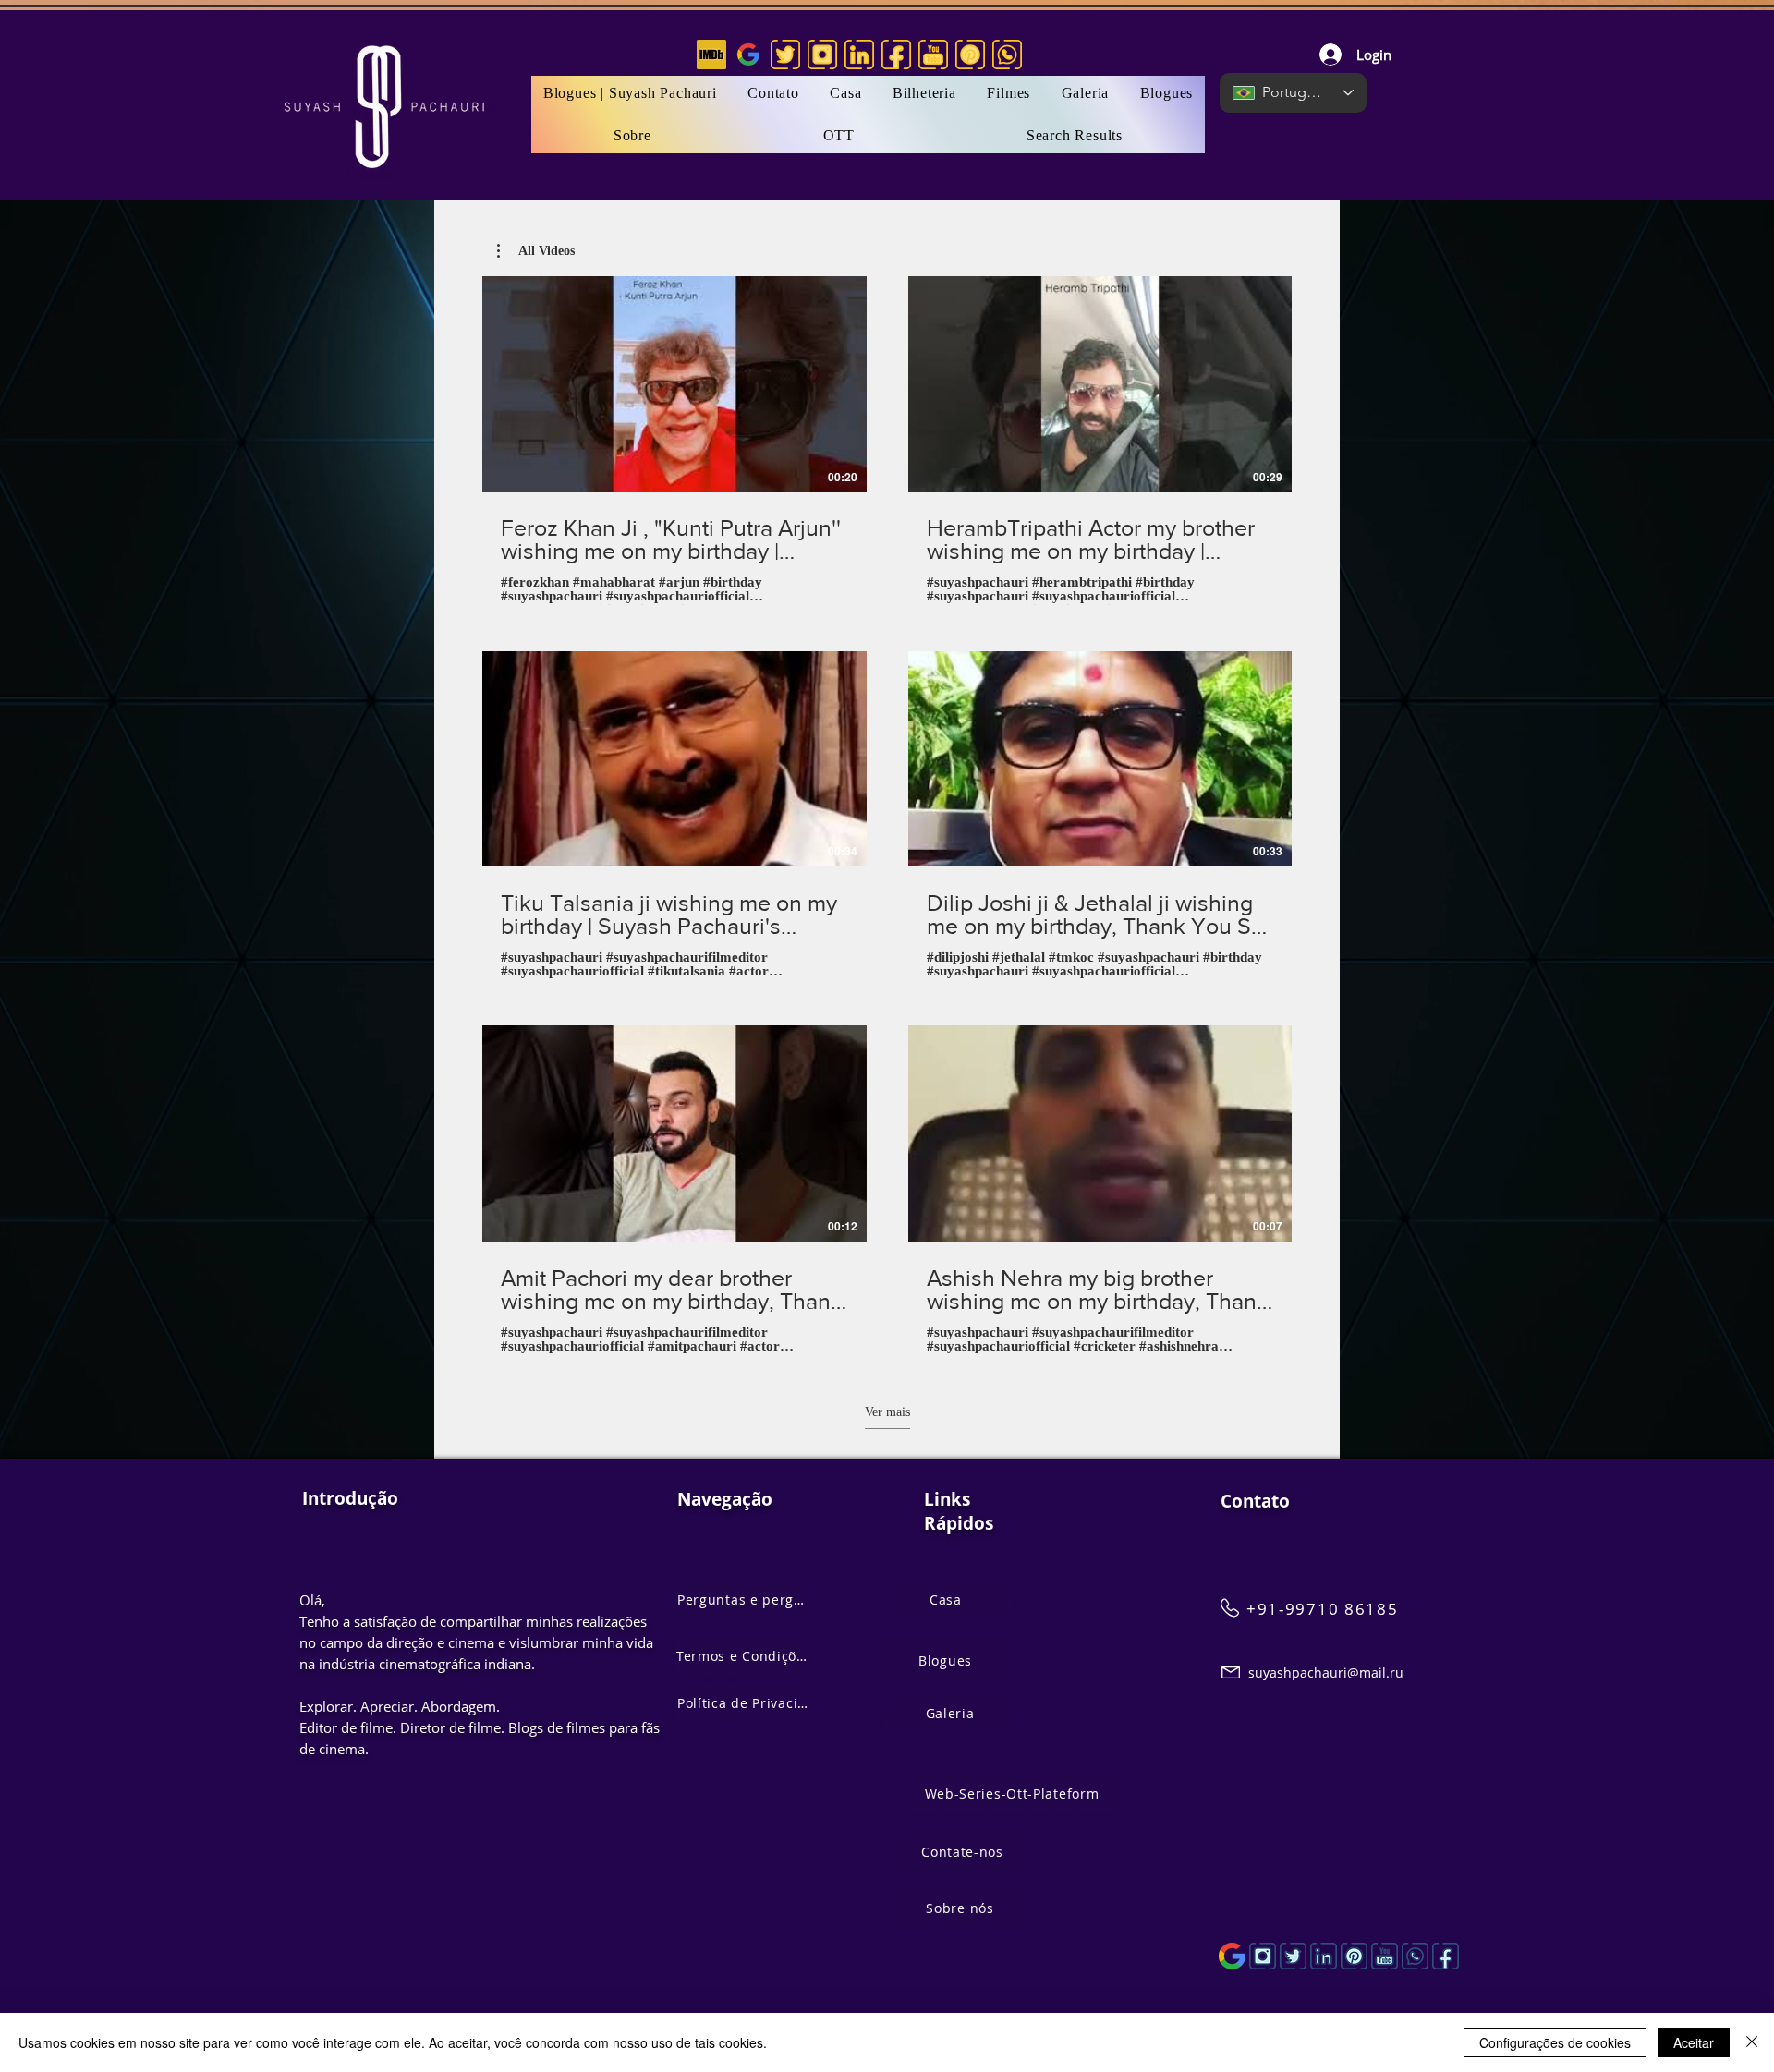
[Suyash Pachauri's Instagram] (822, 55)
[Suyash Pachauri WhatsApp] (1415, 1956)
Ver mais (887, 1412)
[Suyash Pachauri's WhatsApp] (1007, 55)
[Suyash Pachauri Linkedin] (1324, 1956)
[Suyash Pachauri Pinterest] (1354, 1956)
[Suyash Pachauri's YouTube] (933, 55)
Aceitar (1694, 2042)
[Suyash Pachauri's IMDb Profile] (711, 55)
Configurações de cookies (1555, 2042)
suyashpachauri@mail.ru (1326, 1672)
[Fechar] (1752, 2042)
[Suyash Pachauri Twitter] (1293, 1956)
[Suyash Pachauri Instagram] (1263, 1956)
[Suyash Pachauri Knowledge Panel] (1232, 1956)
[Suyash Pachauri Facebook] (1446, 1956)
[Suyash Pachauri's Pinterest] (970, 55)
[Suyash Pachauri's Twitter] (785, 55)
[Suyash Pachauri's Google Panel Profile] (748, 55)
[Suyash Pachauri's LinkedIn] (859, 55)
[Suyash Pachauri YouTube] (1385, 1956)
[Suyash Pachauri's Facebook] (896, 55)
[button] (1009, 93)
